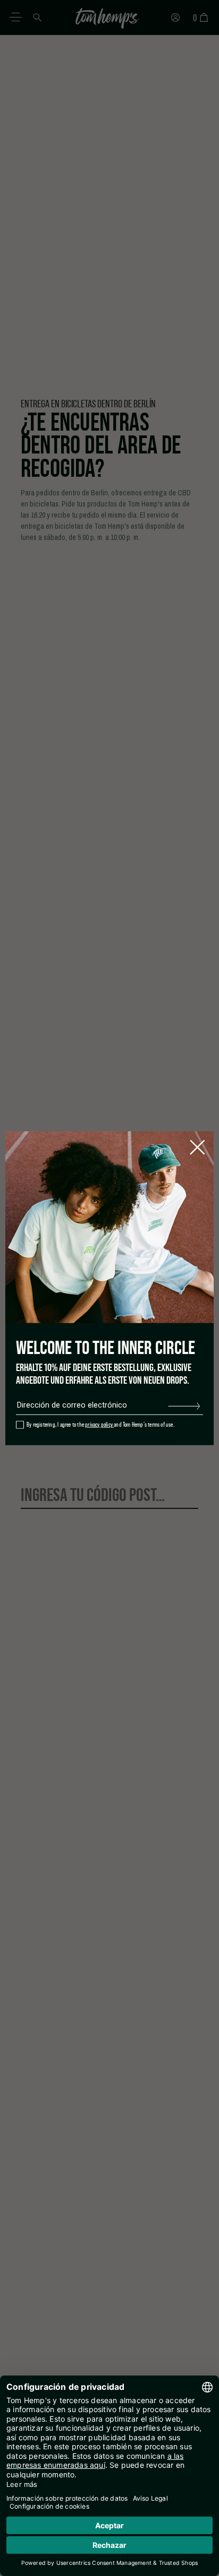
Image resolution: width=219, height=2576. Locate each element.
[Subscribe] (184, 1405)
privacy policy (99, 1425)
